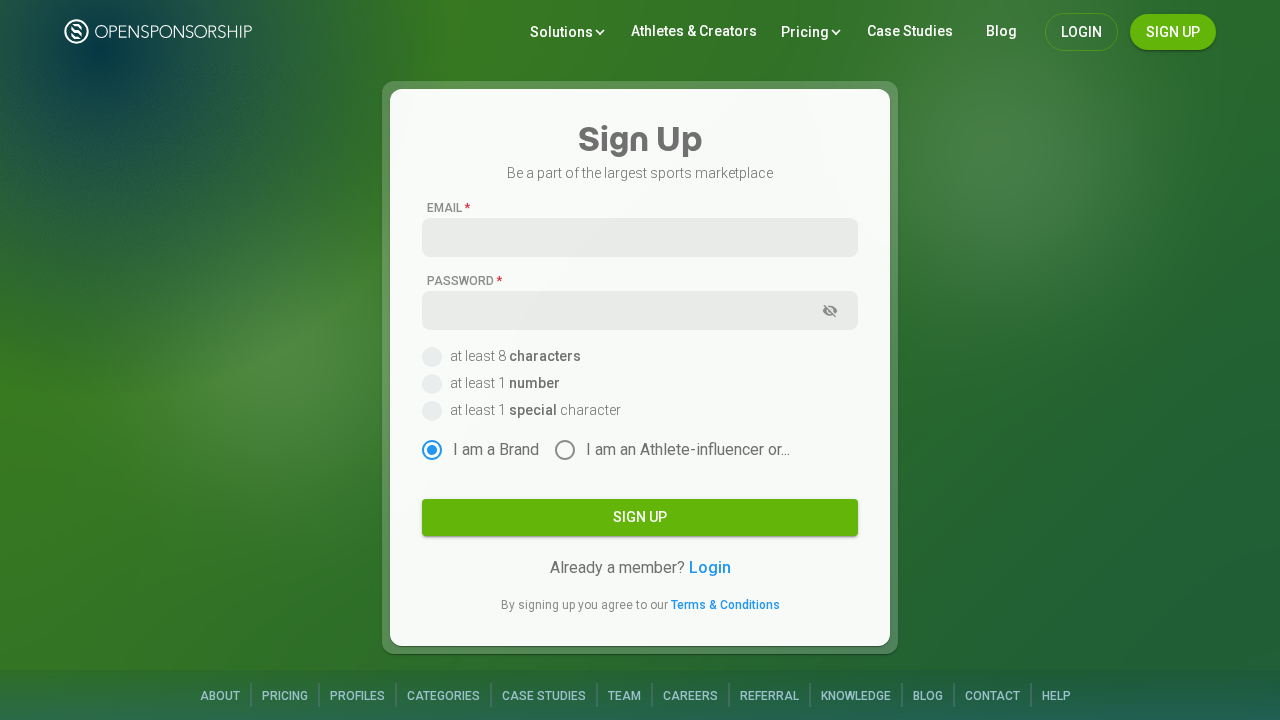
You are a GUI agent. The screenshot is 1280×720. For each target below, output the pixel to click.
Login (710, 567)
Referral (769, 696)
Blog (928, 696)
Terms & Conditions (725, 605)
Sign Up (1173, 32)
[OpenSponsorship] (161, 31)
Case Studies (544, 696)
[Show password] (830, 311)
